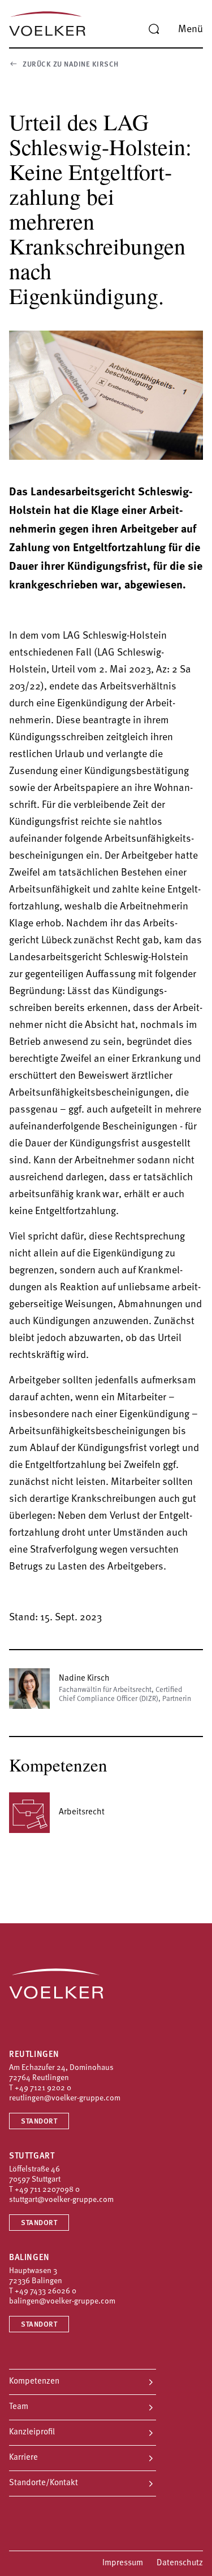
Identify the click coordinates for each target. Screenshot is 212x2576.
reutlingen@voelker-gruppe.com (65, 2098)
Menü (191, 30)
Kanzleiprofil (32, 2432)
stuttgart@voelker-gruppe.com (61, 2200)
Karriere (23, 2458)
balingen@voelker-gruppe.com (62, 2302)
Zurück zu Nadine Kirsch (71, 65)
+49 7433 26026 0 (46, 2291)
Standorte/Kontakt (44, 2483)
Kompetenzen (34, 2382)
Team (19, 2407)
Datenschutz (180, 2563)
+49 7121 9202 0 (43, 2088)
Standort (39, 2122)
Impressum (123, 2563)
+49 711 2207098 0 (47, 2190)
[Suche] (154, 29)
